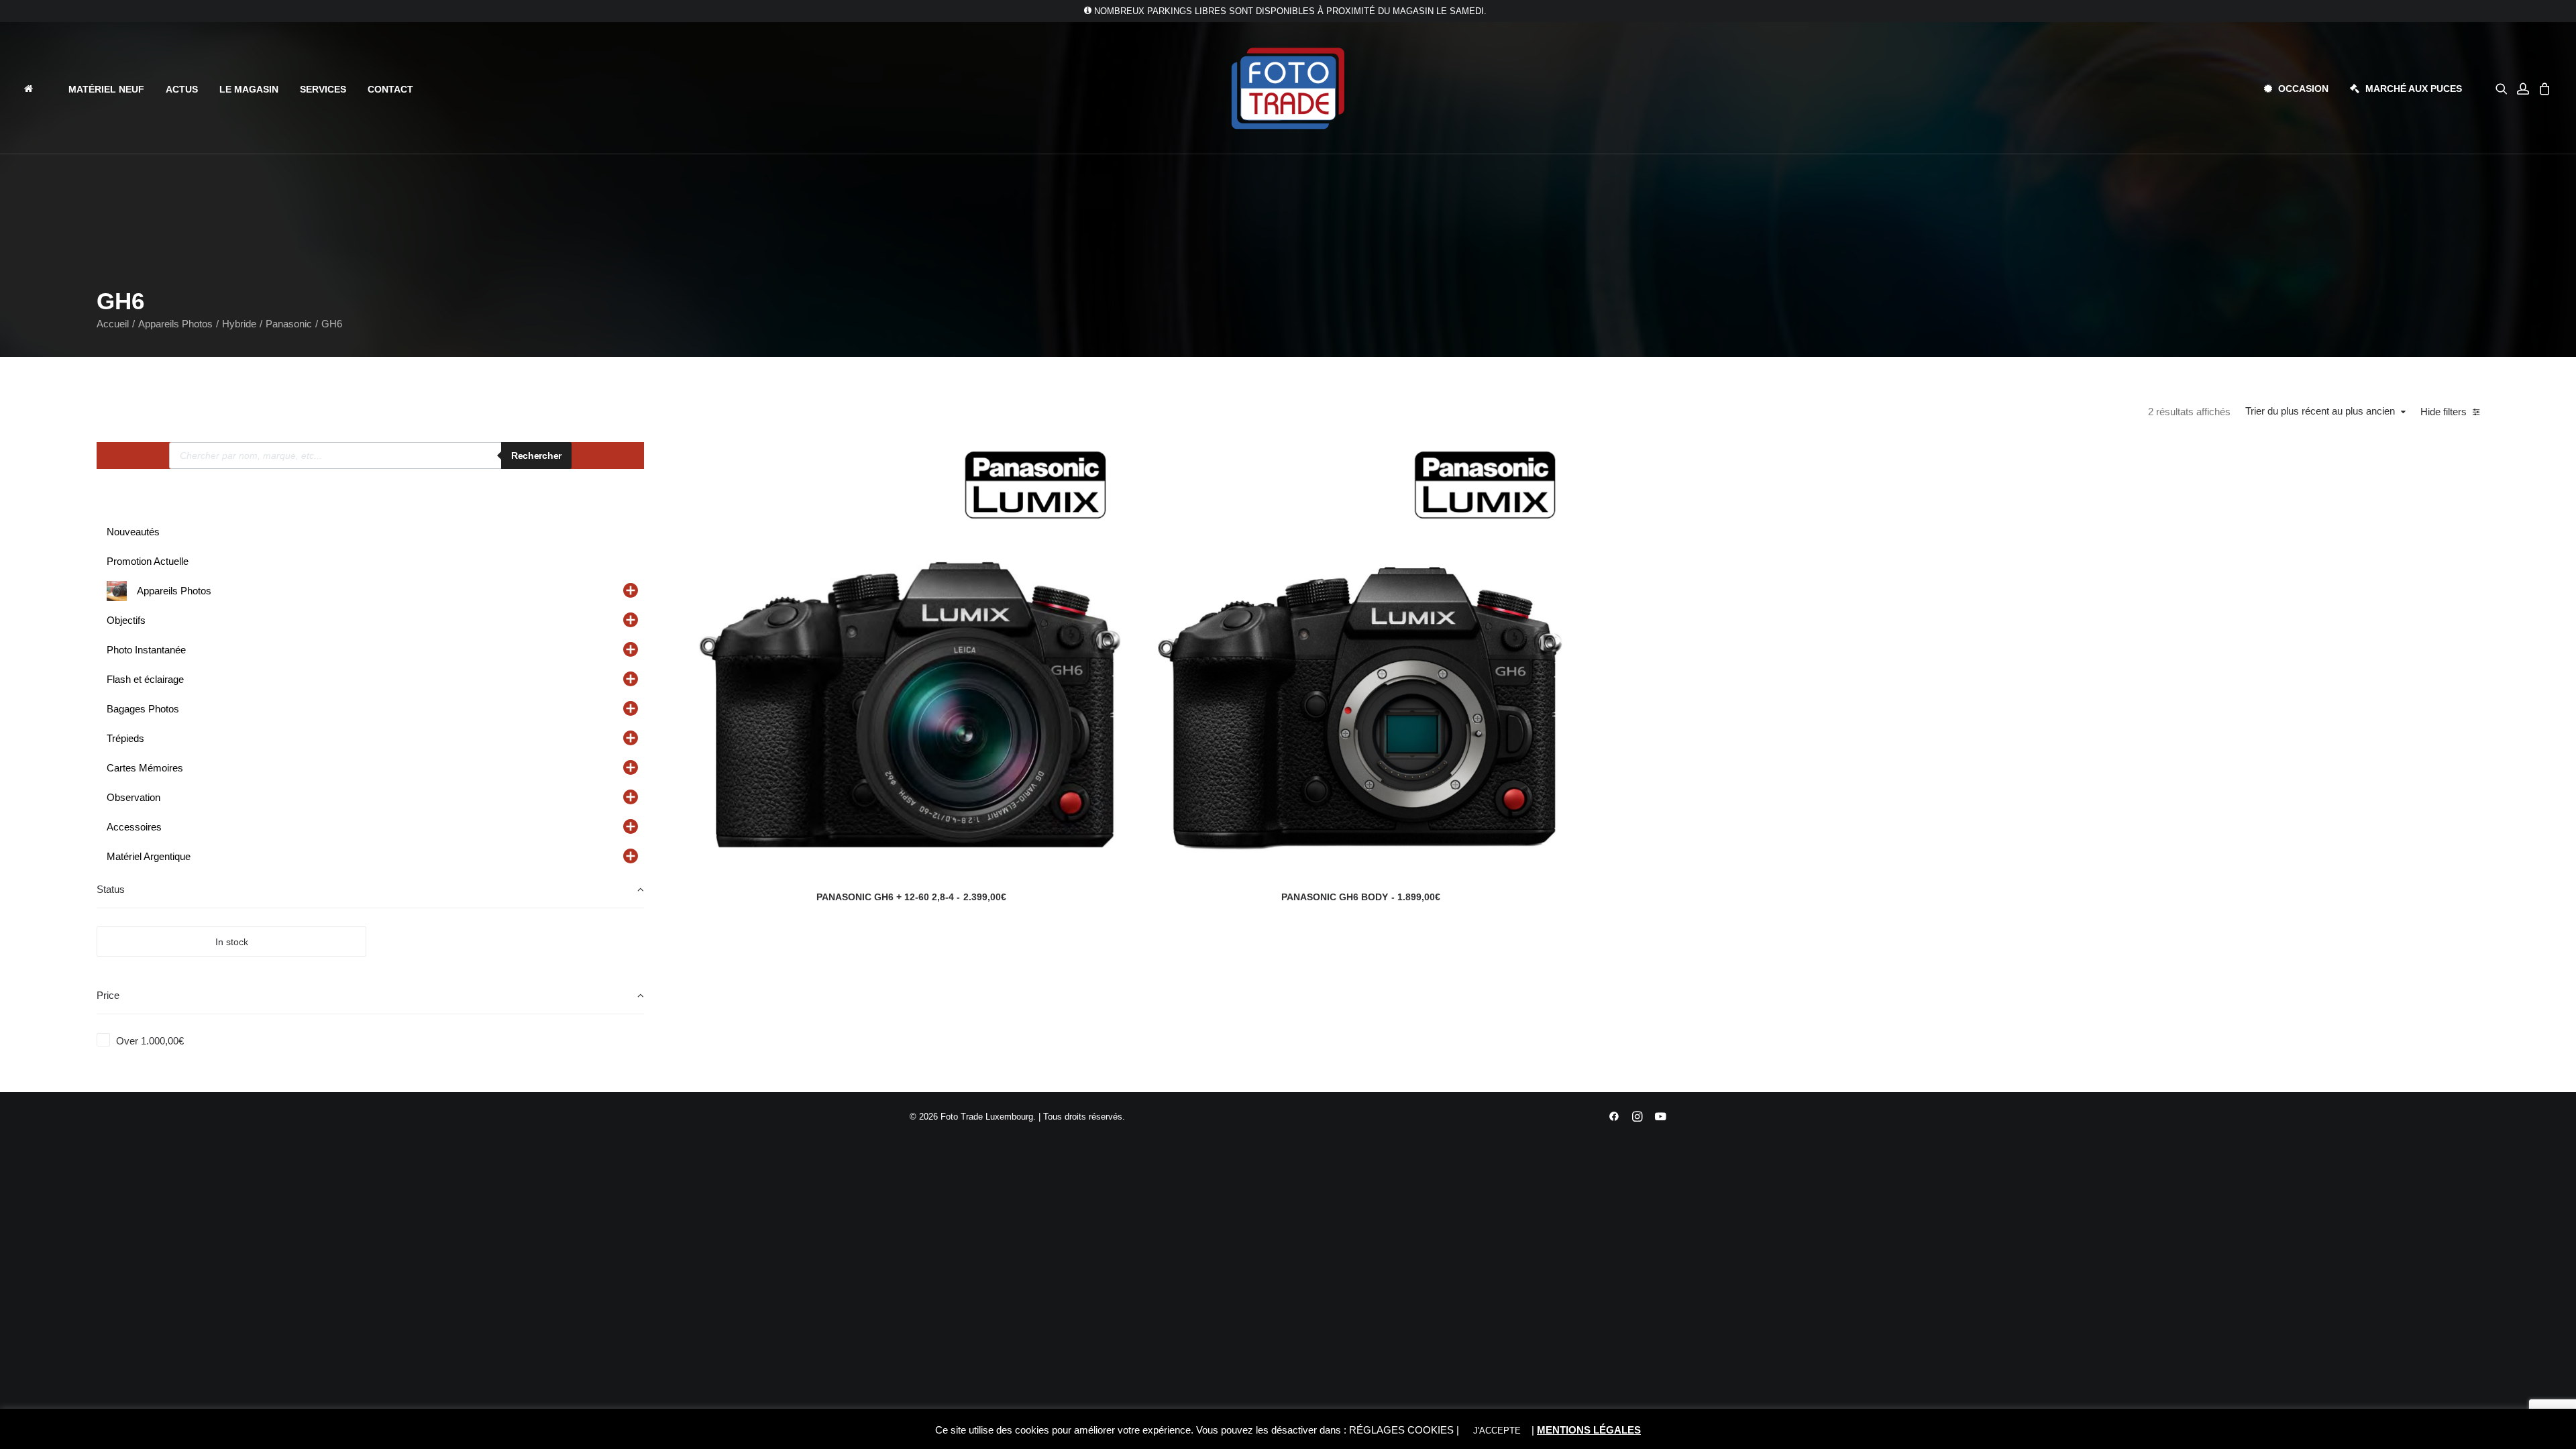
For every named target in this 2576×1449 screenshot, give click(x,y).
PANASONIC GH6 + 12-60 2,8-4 (911, 897)
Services (323, 89)
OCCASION (2303, 89)
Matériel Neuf (106, 89)
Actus (182, 89)
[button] (2504, 88)
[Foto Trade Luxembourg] (1288, 88)
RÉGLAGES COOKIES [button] (1401, 1430)
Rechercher (536, 455)
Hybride (239, 324)
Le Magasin (249, 89)
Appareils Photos (175, 324)
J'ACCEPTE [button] (1497, 1431)
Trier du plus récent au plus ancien (2320, 411)
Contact (390, 89)
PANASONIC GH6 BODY (1361, 897)
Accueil (113, 324)
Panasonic (289, 324)
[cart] (2543, 88)
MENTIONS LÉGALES (1589, 1430)
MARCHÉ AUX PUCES (2414, 89)
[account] (2523, 88)
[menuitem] (40, 88)
